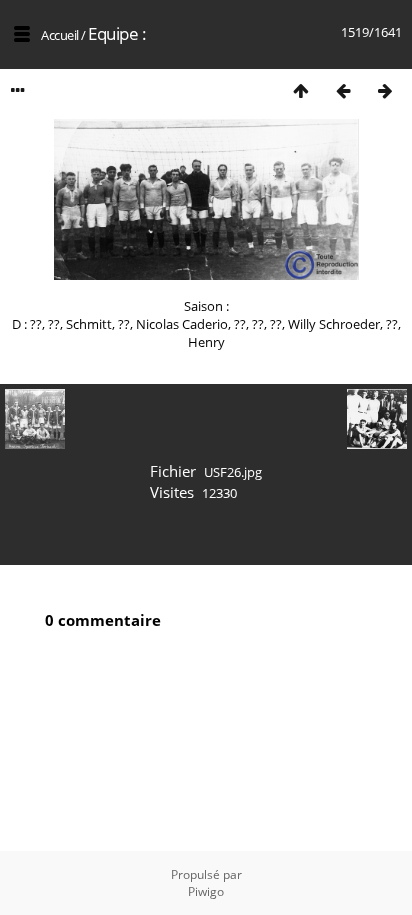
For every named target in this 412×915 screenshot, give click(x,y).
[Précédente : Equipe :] (343, 90)
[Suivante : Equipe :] (385, 90)
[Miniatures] (301, 90)
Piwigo (206, 891)
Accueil (60, 35)
